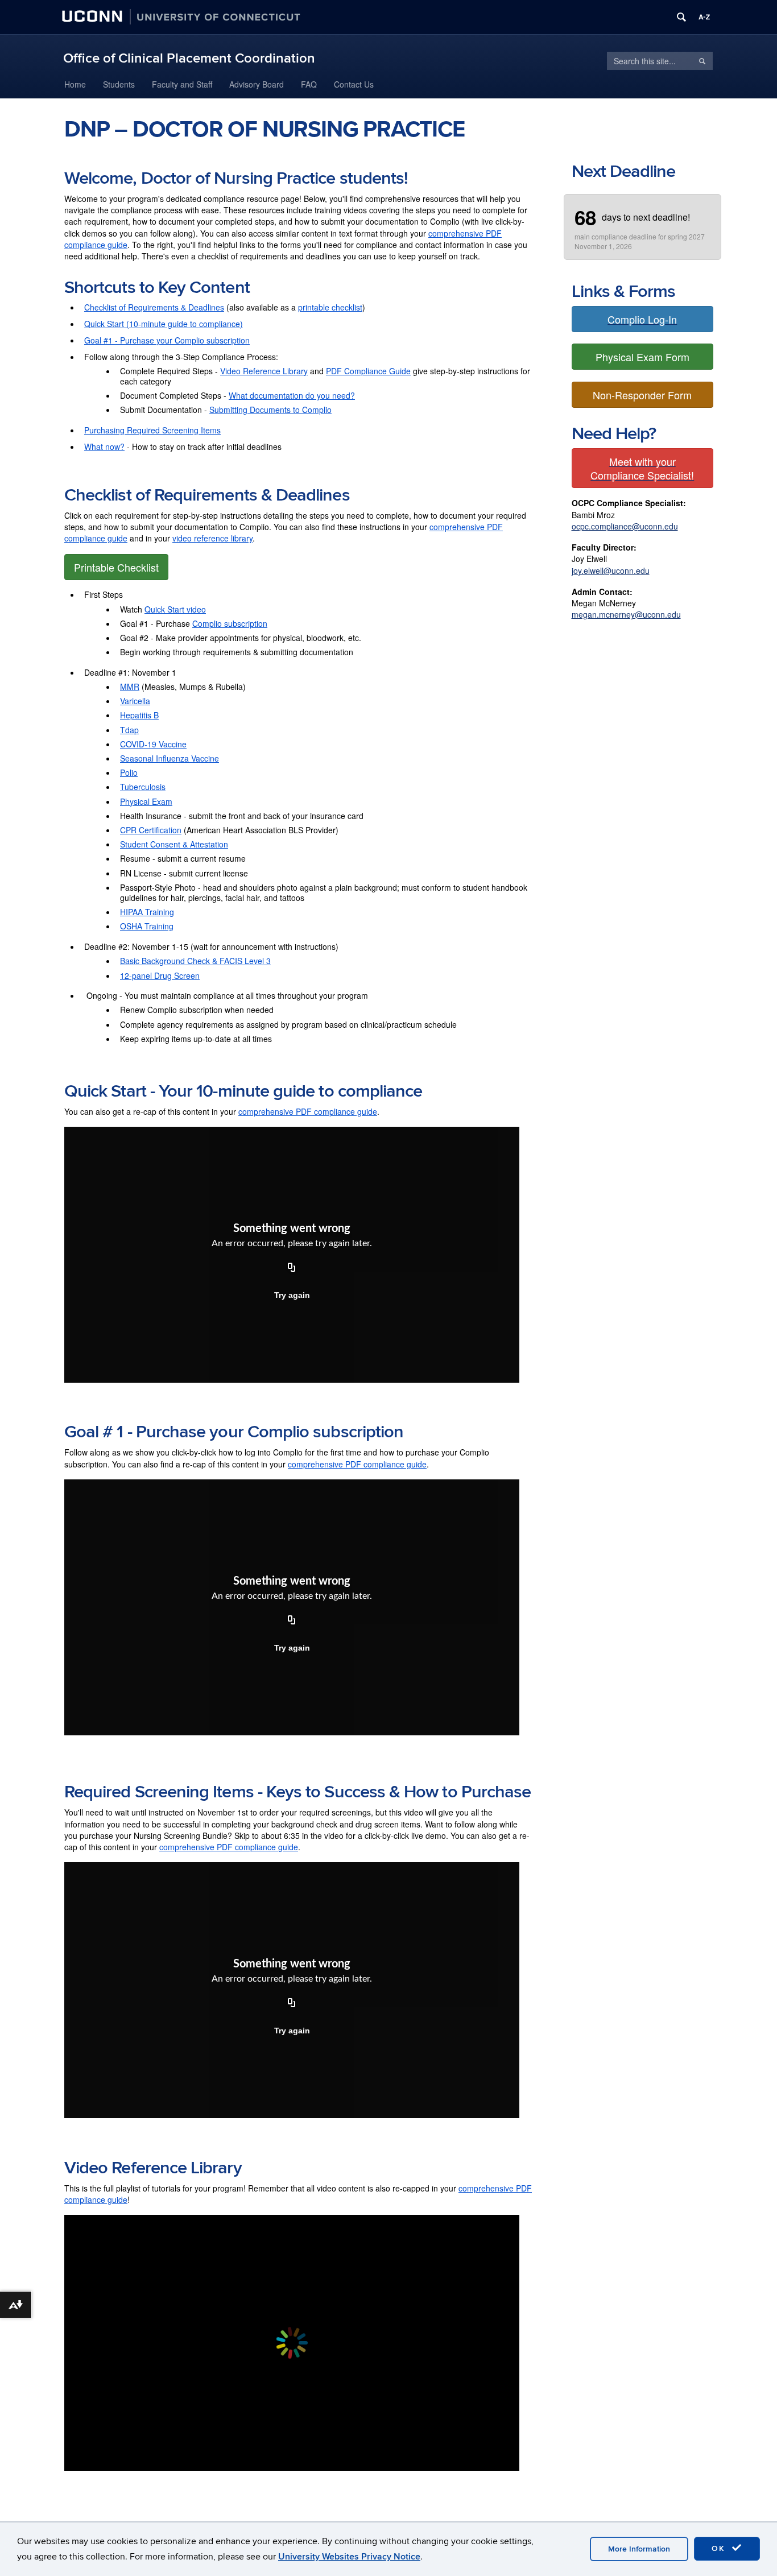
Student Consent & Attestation (174, 844)
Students (119, 84)
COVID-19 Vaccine (153, 744)
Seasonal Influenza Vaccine (170, 758)
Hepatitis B (139, 715)
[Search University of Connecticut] (681, 17)
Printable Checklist (116, 567)
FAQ (309, 84)
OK (720, 2548)
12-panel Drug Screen (160, 975)
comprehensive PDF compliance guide (308, 1111)
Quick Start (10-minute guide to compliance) (164, 324)
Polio (129, 772)
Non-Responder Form (642, 395)
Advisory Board (257, 84)
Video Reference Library (264, 371)
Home (75, 84)
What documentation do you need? (292, 395)
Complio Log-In (642, 319)
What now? (104, 446)
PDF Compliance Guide (368, 371)
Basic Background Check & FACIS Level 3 (195, 961)
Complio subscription (230, 623)
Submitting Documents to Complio (270, 410)
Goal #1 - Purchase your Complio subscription (167, 340)
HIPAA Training (147, 912)
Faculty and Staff (182, 84)
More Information (639, 2549)
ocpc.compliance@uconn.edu (625, 526)
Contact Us (354, 84)
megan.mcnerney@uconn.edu (626, 614)
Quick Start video (175, 609)
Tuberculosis (143, 787)
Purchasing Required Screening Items (152, 430)
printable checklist (330, 307)
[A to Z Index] (704, 17)
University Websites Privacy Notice (349, 2557)
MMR (130, 687)
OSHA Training (147, 926)
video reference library (212, 538)
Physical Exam (146, 801)
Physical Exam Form (642, 357)
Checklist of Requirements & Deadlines (154, 307)
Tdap (129, 730)
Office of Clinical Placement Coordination (189, 58)
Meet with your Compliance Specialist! (642, 468)
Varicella (135, 701)
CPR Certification (151, 830)
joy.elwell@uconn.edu (611, 570)
